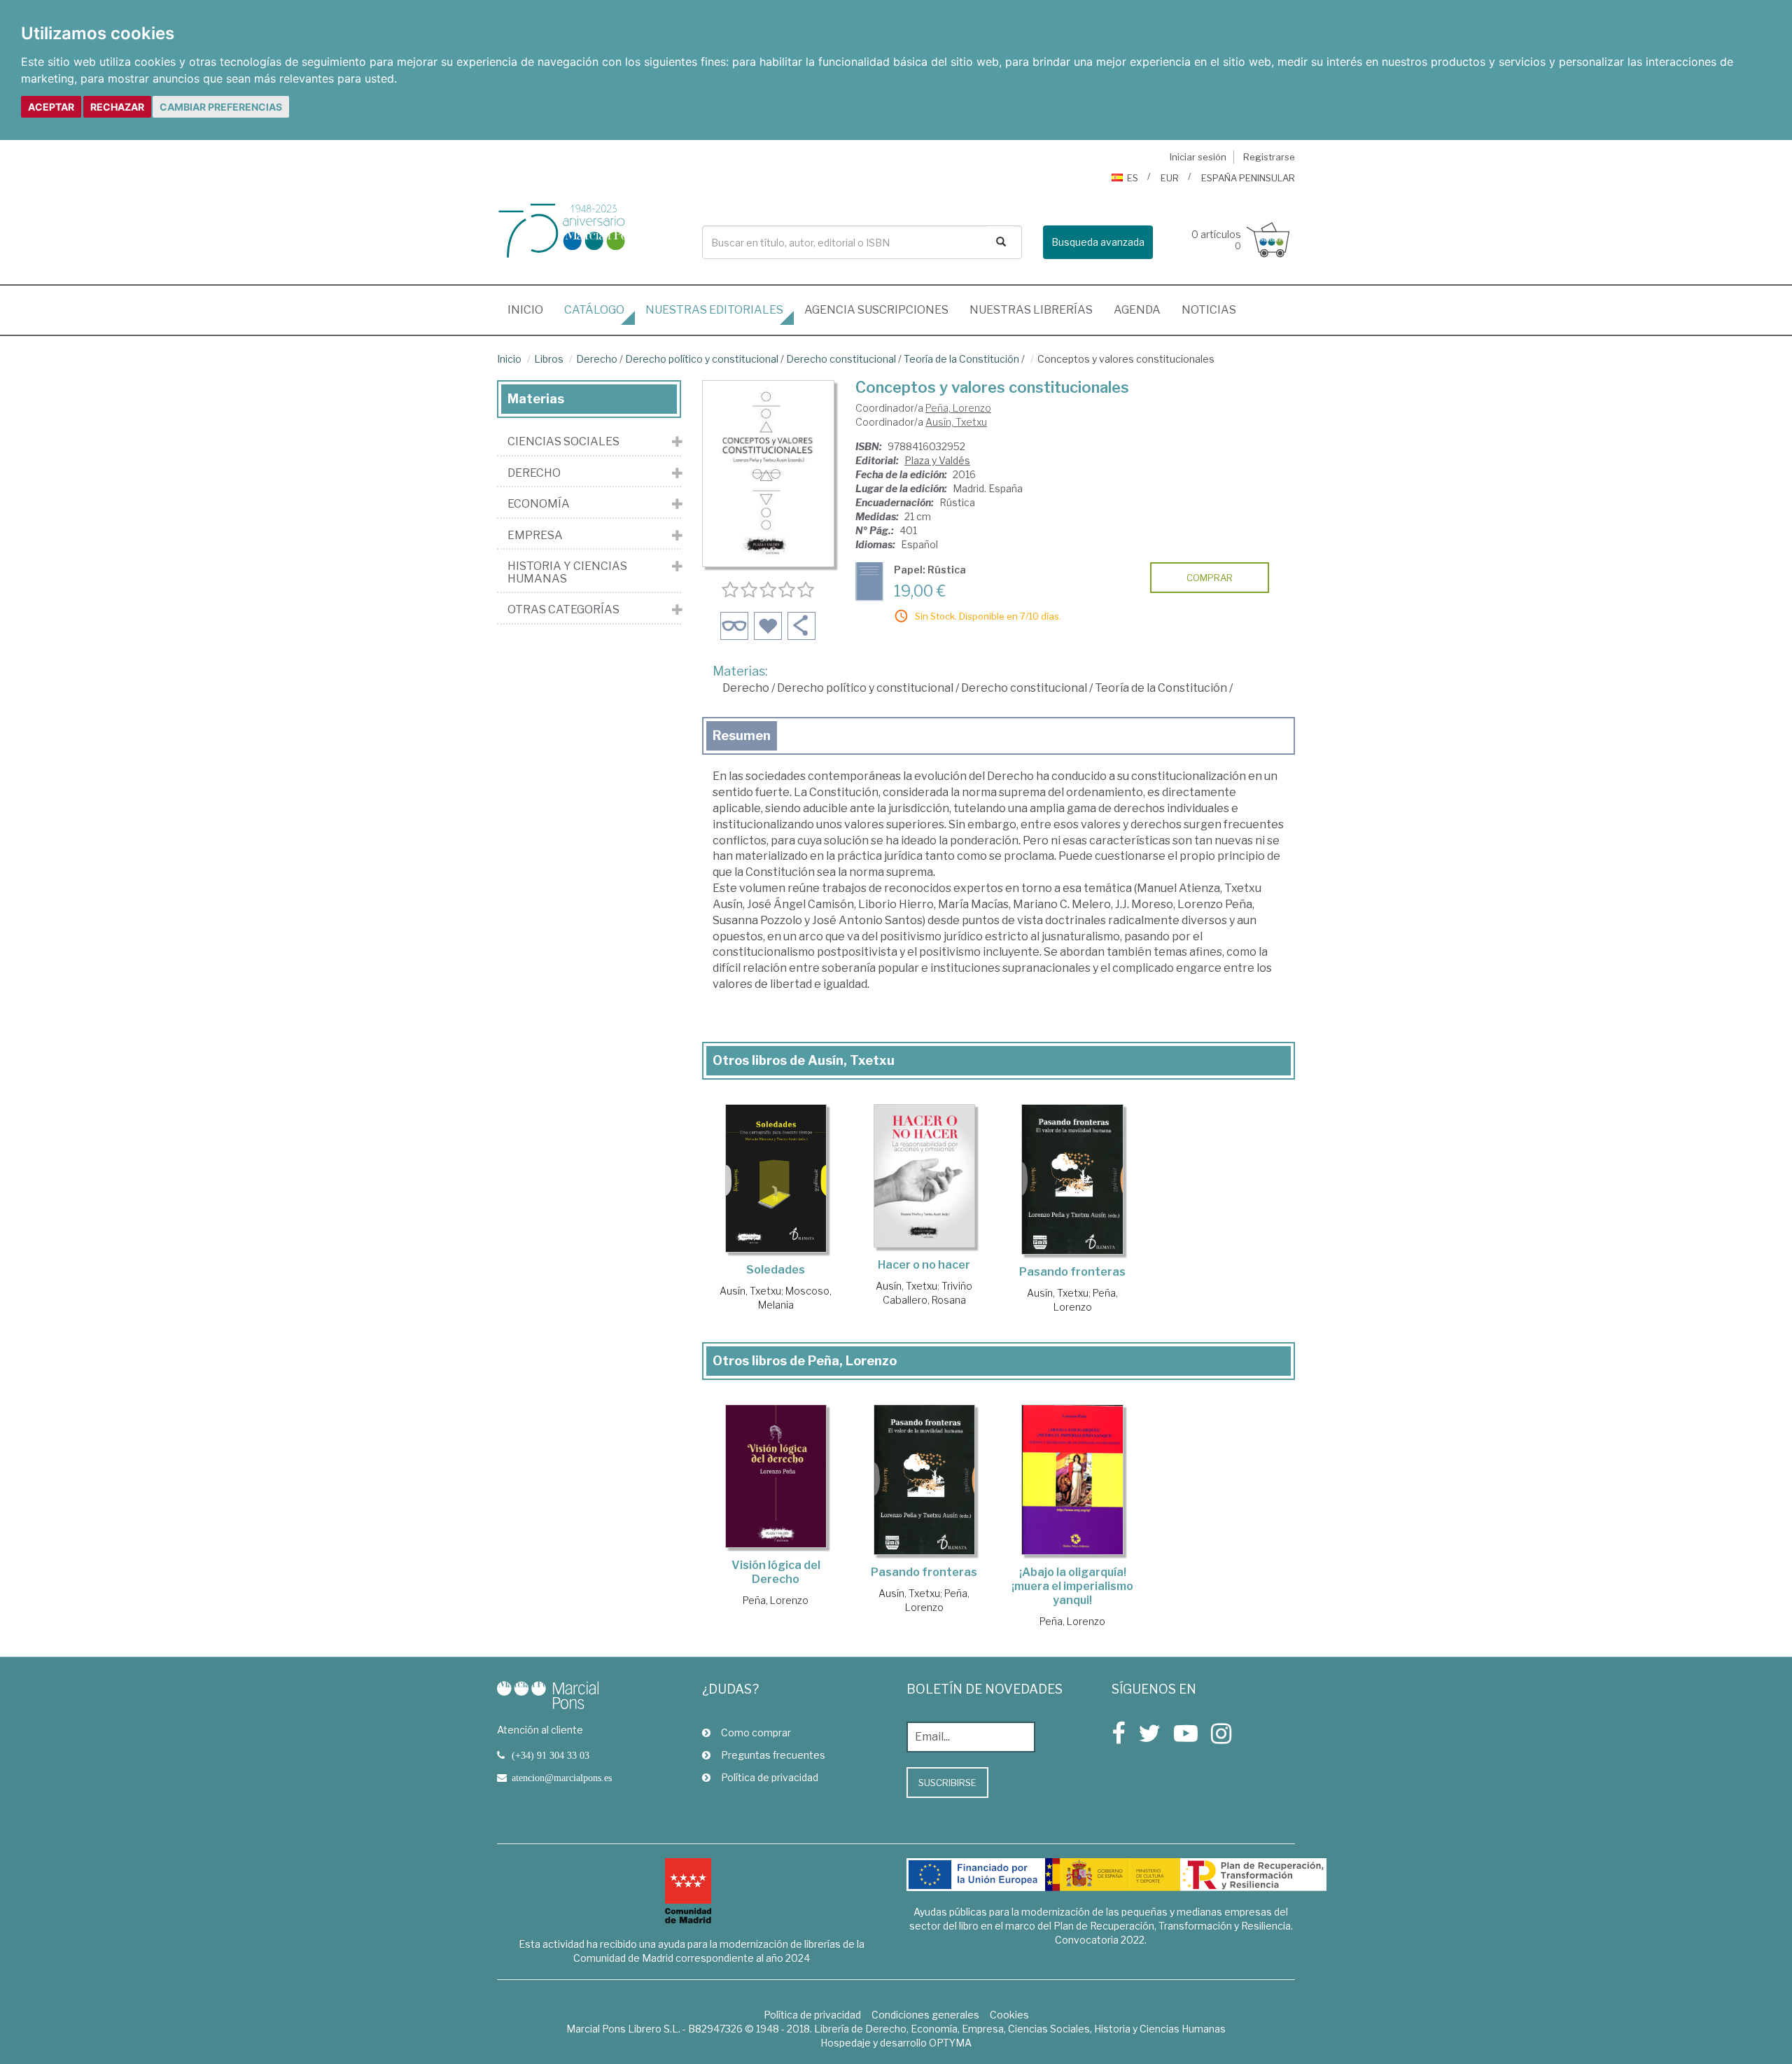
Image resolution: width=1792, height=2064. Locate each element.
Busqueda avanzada (1098, 242)
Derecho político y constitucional (702, 359)
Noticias (1209, 310)
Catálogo (594, 310)
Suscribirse (947, 1783)
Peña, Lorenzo (958, 408)
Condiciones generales (925, 2015)
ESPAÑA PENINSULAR (1248, 178)
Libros (549, 359)
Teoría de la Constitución (961, 359)
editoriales (714, 310)
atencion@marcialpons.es (562, 1778)
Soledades (776, 1270)
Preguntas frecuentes (773, 1755)
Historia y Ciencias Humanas (567, 572)
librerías (1031, 310)
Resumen (742, 735)
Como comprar (756, 1732)
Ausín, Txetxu (956, 422)
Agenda (1137, 310)
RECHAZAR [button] (117, 107)
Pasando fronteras (1072, 1272)
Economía (539, 504)
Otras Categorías (563, 610)
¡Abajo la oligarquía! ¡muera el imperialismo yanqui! (1072, 1586)
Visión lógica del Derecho (776, 1572)
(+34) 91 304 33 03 (551, 1755)
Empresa (535, 536)
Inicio (531, 309)
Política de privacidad (770, 1777)
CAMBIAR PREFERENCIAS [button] (221, 107)
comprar (1210, 578)
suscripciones (876, 310)
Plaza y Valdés (937, 460)
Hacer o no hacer (924, 1265)
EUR (1170, 178)
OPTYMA (950, 2043)
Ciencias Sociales (563, 442)
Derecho (597, 359)
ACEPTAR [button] (51, 107)
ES (1133, 178)
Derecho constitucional (841, 359)
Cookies (1009, 2015)
